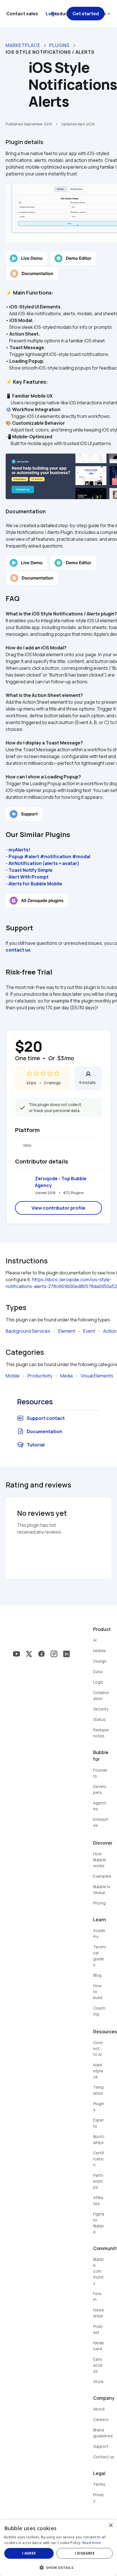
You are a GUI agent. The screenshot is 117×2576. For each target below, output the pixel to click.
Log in (52, 14)
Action (110, 1331)
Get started (86, 14)
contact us (18, 950)
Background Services (28, 1331)
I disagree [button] (85, 2553)
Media (66, 1376)
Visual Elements (97, 1376)
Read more (92, 2543)
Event (89, 1331)
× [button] (111, 2525)
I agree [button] (29, 2553)
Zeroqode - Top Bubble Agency (61, 1182)
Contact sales (22, 14)
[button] (58, 2567)
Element (67, 1331)
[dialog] (58, 2548)
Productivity (40, 1376)
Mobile (13, 1376)
